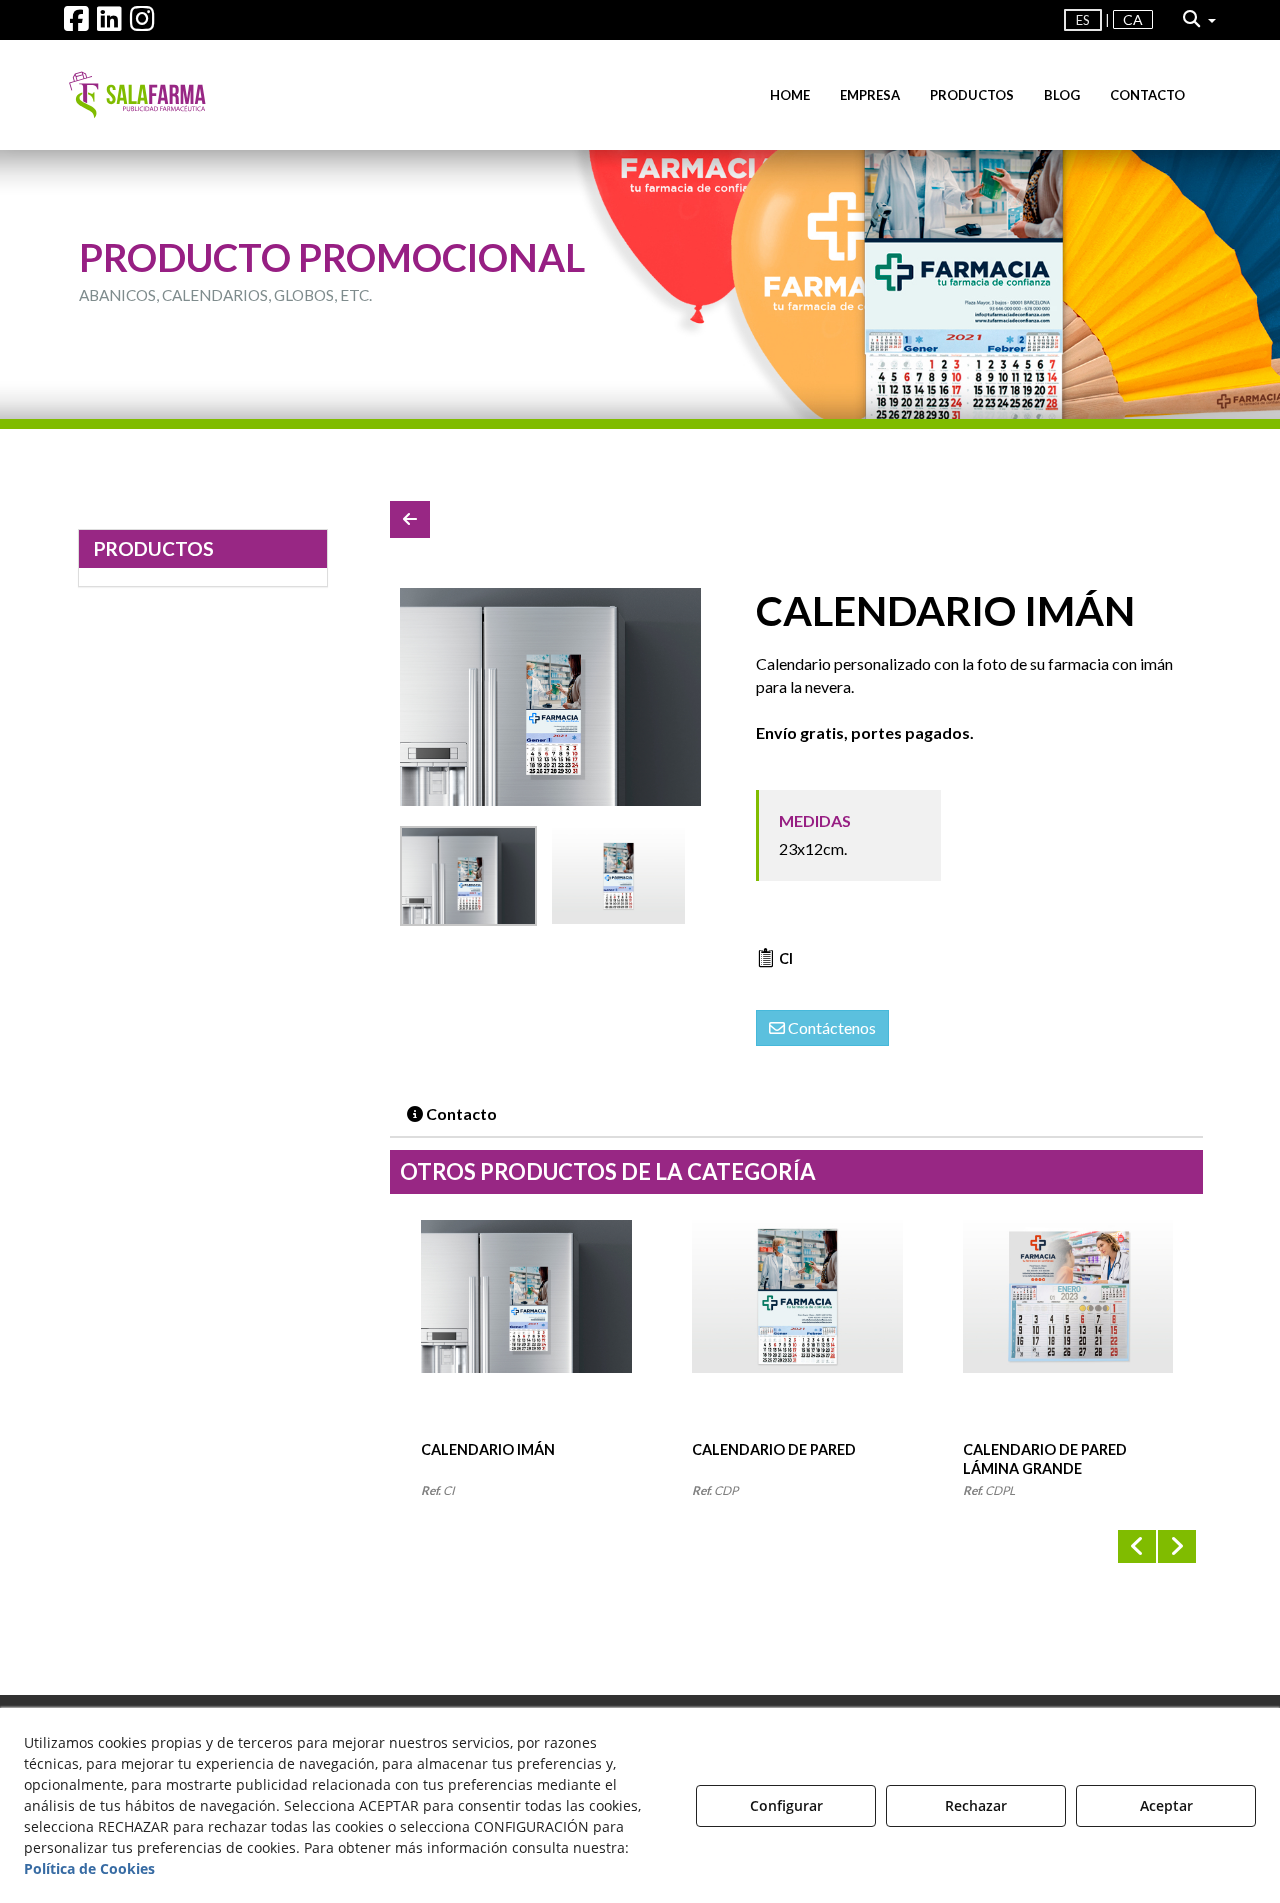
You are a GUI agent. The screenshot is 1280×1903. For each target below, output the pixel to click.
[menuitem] (1108, 20)
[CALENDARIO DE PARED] (797, 1330)
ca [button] (1133, 19)
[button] (76, 23)
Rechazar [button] (976, 1805)
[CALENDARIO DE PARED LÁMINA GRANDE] (1068, 1330)
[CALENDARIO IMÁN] (550, 696)
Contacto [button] (460, 1113)
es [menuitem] (1083, 20)
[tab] (453, 1114)
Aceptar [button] (1166, 1805)
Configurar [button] (786, 1805)
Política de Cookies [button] (89, 1868)
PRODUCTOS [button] (154, 548)
